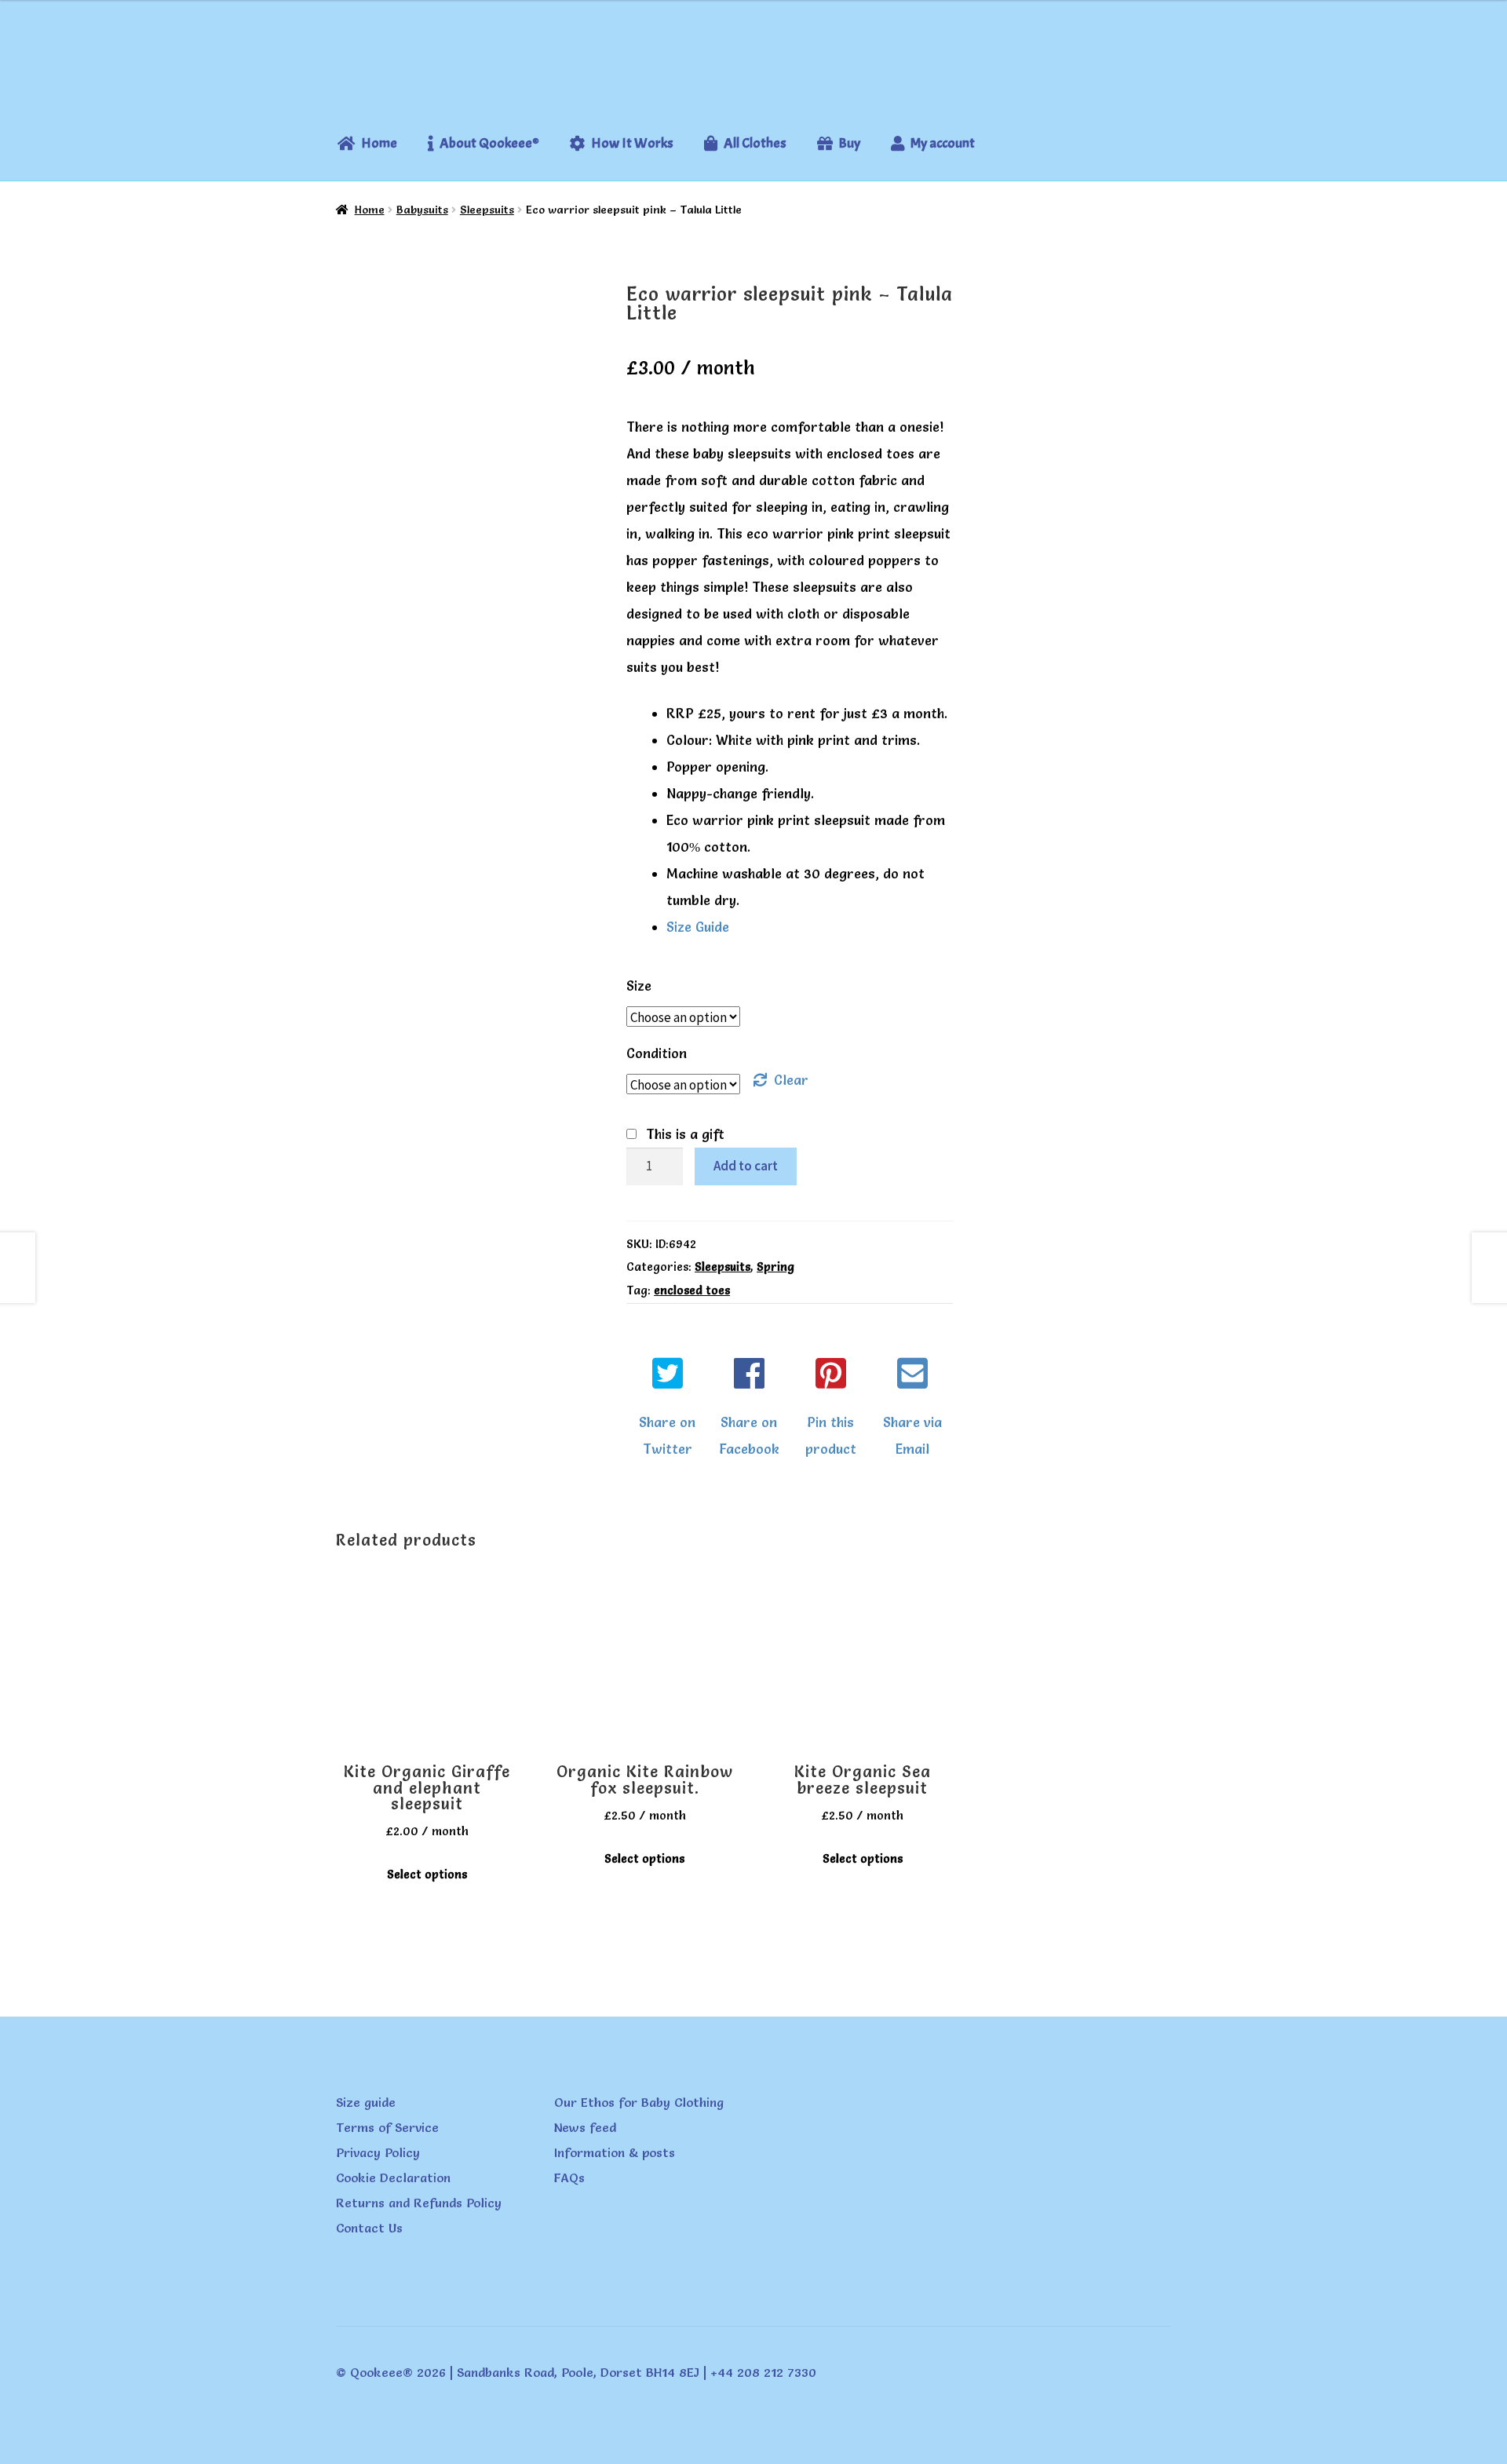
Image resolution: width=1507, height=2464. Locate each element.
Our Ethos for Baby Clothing (639, 2102)
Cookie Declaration (393, 2177)
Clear (791, 1080)
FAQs (569, 2177)
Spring (775, 1267)
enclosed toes (692, 1290)
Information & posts (615, 2152)
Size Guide (698, 927)
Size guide (366, 2102)
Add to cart (746, 1166)
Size (639, 986)
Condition (657, 1053)
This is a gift (685, 1134)
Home (370, 210)
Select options (427, 1874)
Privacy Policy (378, 2152)
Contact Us (369, 2228)
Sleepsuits (487, 210)
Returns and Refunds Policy (419, 2203)
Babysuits (422, 210)
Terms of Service (387, 2127)
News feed (585, 2127)
